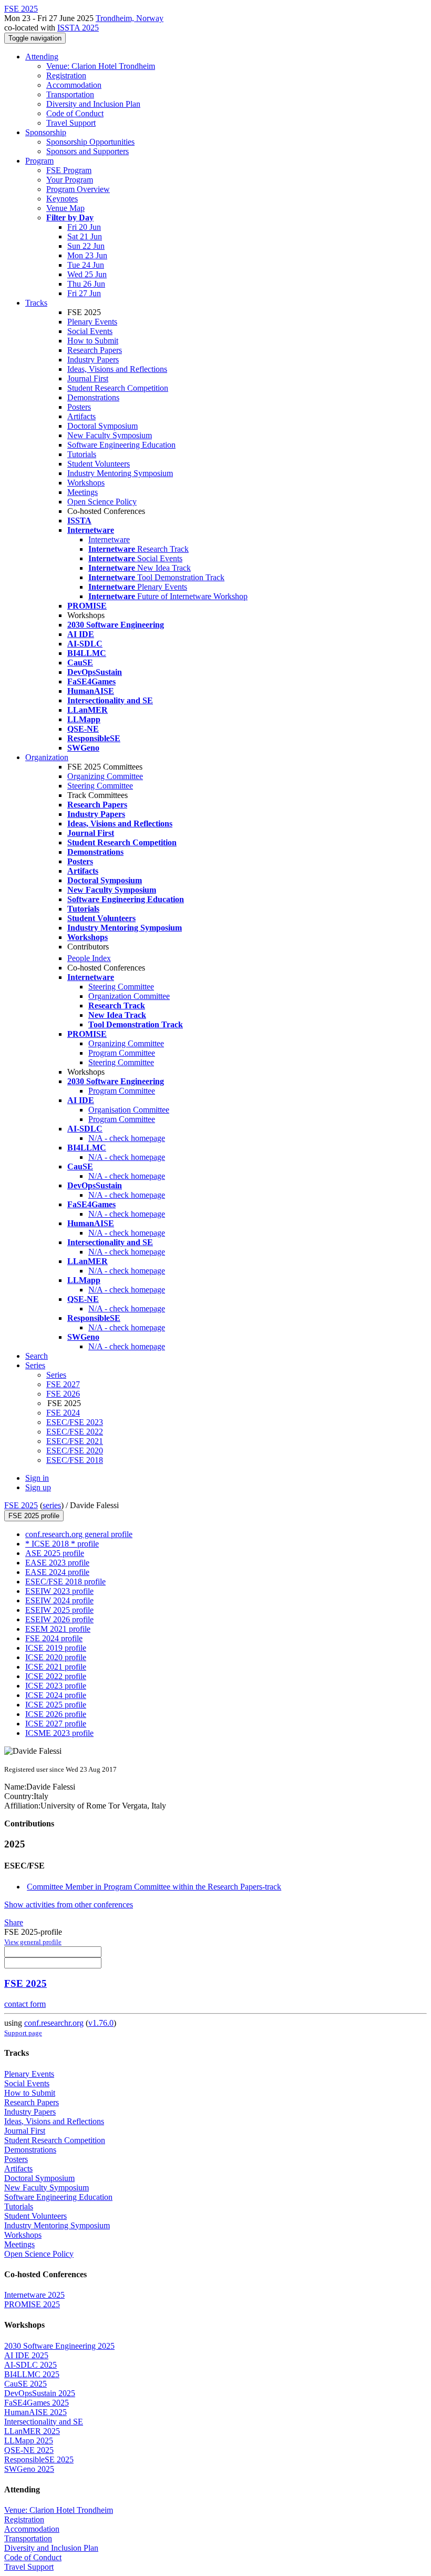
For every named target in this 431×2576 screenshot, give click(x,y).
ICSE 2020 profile (56, 1657)
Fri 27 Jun (84, 293)
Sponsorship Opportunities (90, 142)
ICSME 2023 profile (59, 1733)
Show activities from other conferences (69, 1905)
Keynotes (62, 199)
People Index (89, 958)
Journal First (88, 378)
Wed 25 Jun (87, 274)
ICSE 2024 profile (56, 1695)
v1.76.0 (101, 2023)
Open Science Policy (102, 502)
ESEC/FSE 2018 (75, 1460)
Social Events (90, 331)
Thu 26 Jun (86, 284)
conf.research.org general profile (79, 1534)
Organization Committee (129, 996)
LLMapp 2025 (29, 2441)
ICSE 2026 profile (56, 1714)
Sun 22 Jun (86, 246)
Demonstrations (93, 397)
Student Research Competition (118, 388)
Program (39, 161)
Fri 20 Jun (84, 227)
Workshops (86, 483)
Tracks (36, 303)
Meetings (83, 492)
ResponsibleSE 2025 (39, 2459)
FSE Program (69, 170)
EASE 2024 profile (57, 1572)
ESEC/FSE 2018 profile (65, 1582)
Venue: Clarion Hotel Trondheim (101, 66)
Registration (66, 75)
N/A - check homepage (127, 1138)
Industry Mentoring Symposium (120, 473)
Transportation (70, 94)
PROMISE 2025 (32, 2304)
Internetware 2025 (34, 2295)
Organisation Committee (129, 1110)
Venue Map (65, 208)
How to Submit (93, 341)
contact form (25, 2004)
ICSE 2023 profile (56, 1686)
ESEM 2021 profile (58, 1629)
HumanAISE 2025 (35, 2412)
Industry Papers (93, 360)
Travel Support (71, 123)
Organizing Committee (105, 776)
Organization (47, 757)
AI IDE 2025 (26, 2355)
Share (14, 1922)
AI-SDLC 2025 (30, 2365)
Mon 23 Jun (87, 255)
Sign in (37, 1478)
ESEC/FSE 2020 (75, 1451)
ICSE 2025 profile (56, 1705)
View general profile (33, 1942)
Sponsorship (46, 132)
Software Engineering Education (121, 445)
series (52, 1505)
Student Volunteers (99, 464)
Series (56, 1375)
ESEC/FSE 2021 (75, 1441)
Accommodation (74, 85)
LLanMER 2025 (32, 2431)
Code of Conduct (75, 113)
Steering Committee (100, 786)
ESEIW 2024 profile (59, 1600)
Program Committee (122, 1053)
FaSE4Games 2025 (37, 2403)
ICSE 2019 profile (56, 1648)
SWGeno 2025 (29, 2469)
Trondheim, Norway (130, 18)
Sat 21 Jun (85, 236)
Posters (79, 407)
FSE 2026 (63, 1394)
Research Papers (95, 350)
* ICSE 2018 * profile (62, 1544)
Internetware (109, 539)
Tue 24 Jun (86, 265)
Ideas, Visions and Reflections (117, 369)
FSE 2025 (21, 1505)
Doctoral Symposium (102, 426)
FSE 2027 (63, 1384)
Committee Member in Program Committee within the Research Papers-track (154, 1887)
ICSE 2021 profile (56, 1667)
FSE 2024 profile (54, 1638)
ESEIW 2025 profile (59, 1610)
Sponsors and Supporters (88, 151)
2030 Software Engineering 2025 (59, 2346)
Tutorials (82, 454)
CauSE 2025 (25, 2384)
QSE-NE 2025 (29, 2450)
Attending (42, 57)
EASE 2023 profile (57, 1563)
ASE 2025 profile (55, 1553)
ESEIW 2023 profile (59, 1591)
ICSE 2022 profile (56, 1676)
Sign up (38, 1487)
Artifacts (81, 416)
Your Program (70, 180)
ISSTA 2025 (78, 28)
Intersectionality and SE (44, 2422)
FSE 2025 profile (34, 1516)
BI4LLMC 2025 (32, 2374)
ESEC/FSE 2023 (75, 1422)
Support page (23, 2033)
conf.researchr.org (54, 2023)
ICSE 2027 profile (56, 1724)
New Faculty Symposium (110, 435)
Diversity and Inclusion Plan (93, 104)
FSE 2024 (63, 1413)
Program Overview (78, 189)
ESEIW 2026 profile (59, 1619)
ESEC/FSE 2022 (75, 1432)
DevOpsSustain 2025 (40, 2393)
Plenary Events (92, 322)
